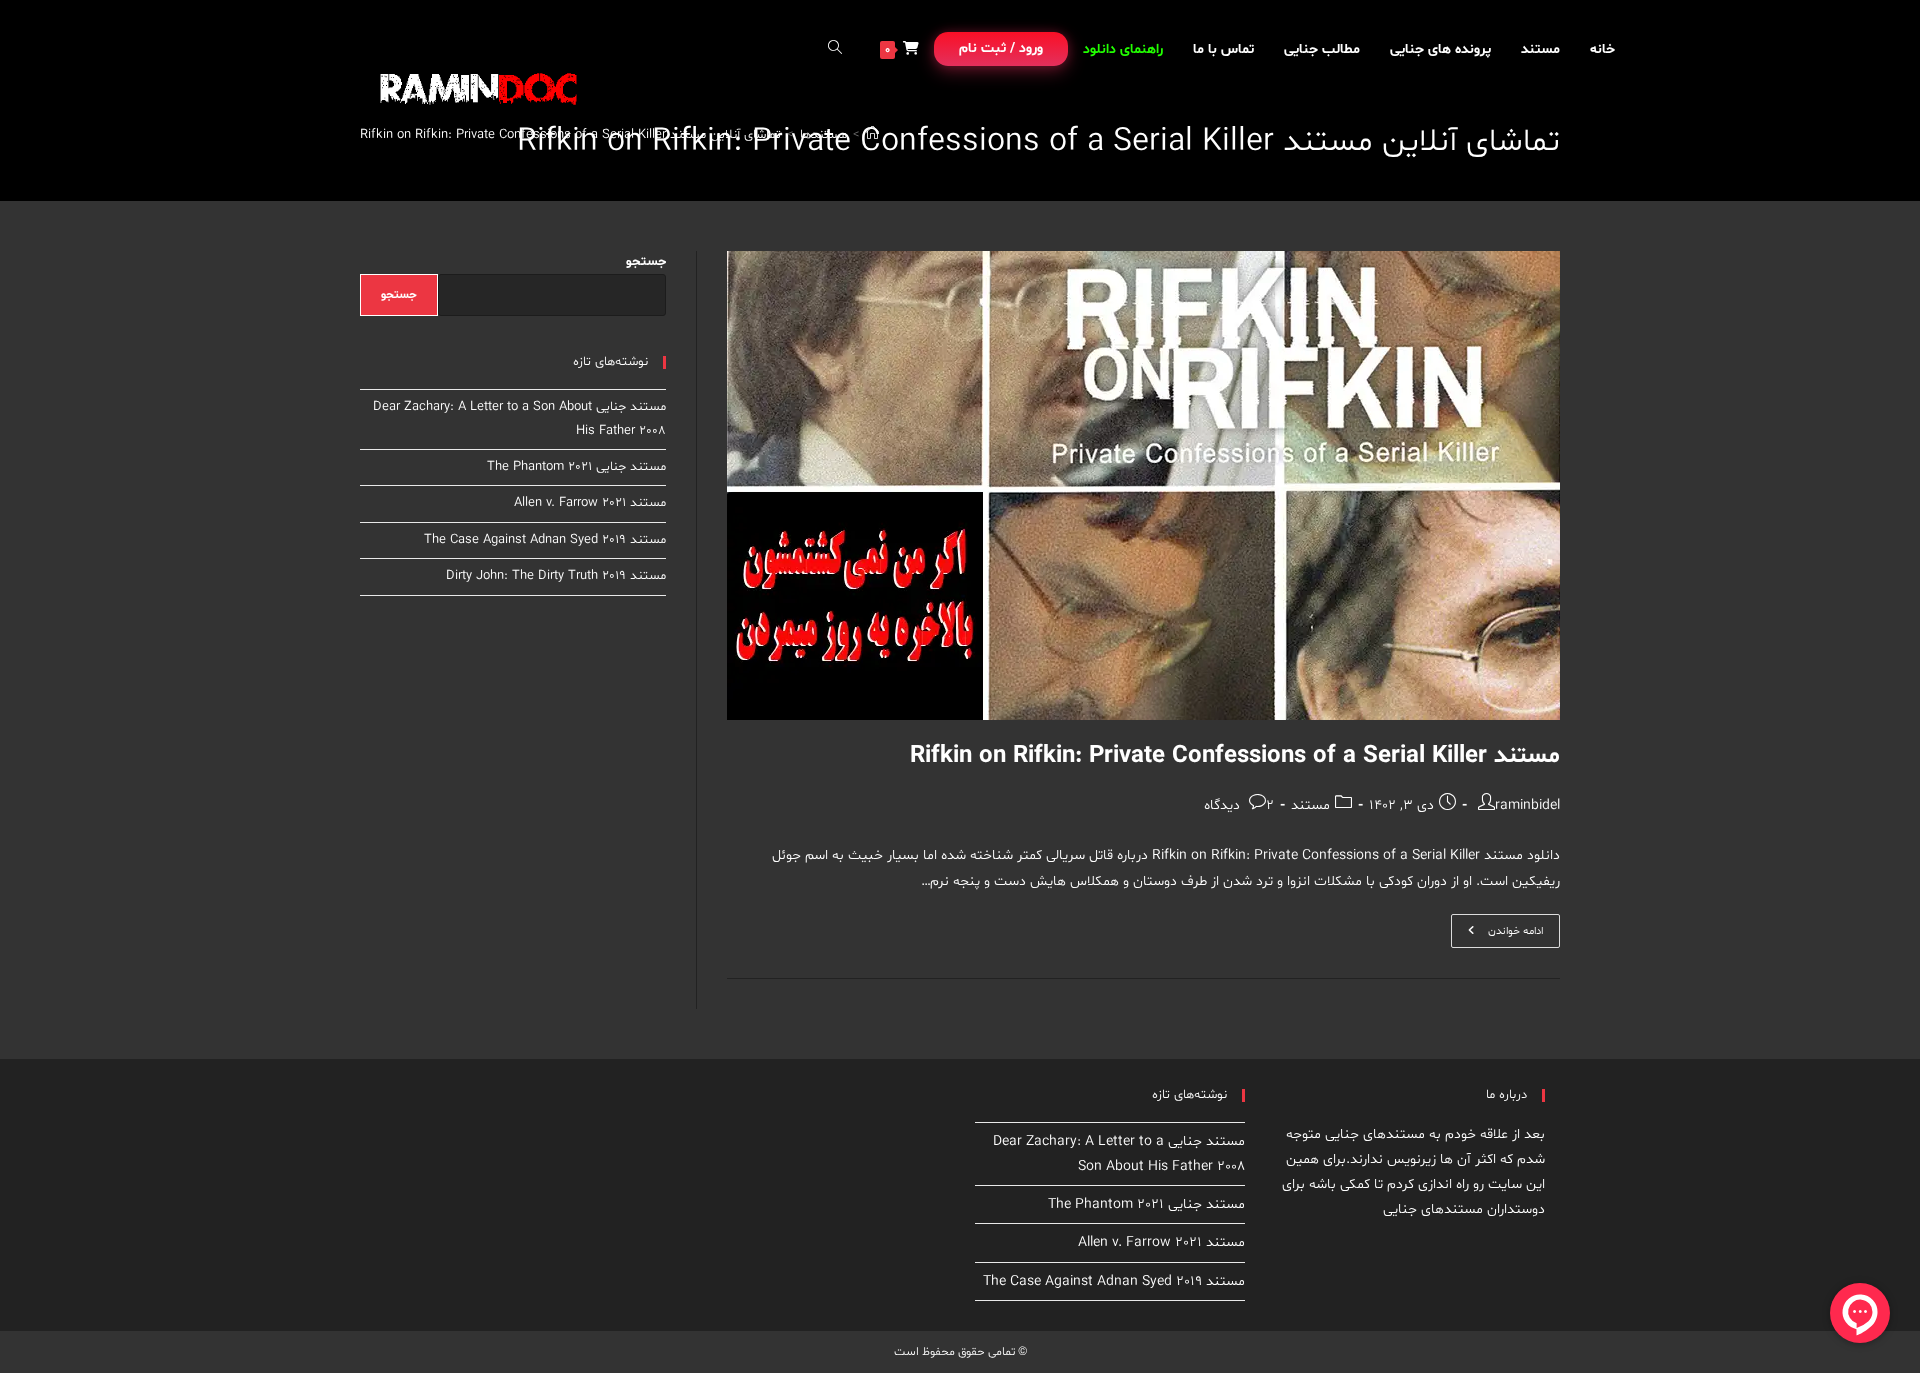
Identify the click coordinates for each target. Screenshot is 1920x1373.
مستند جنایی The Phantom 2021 (576, 467)
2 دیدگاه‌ (1239, 805)
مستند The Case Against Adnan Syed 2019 (545, 540)
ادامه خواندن (1497, 934)
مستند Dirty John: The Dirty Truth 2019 (556, 576)
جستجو (646, 262)
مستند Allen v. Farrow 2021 (590, 503)
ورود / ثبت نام (1001, 48)
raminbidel (1527, 805)
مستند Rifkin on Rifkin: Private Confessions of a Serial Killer (1235, 756)
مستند (1310, 805)
